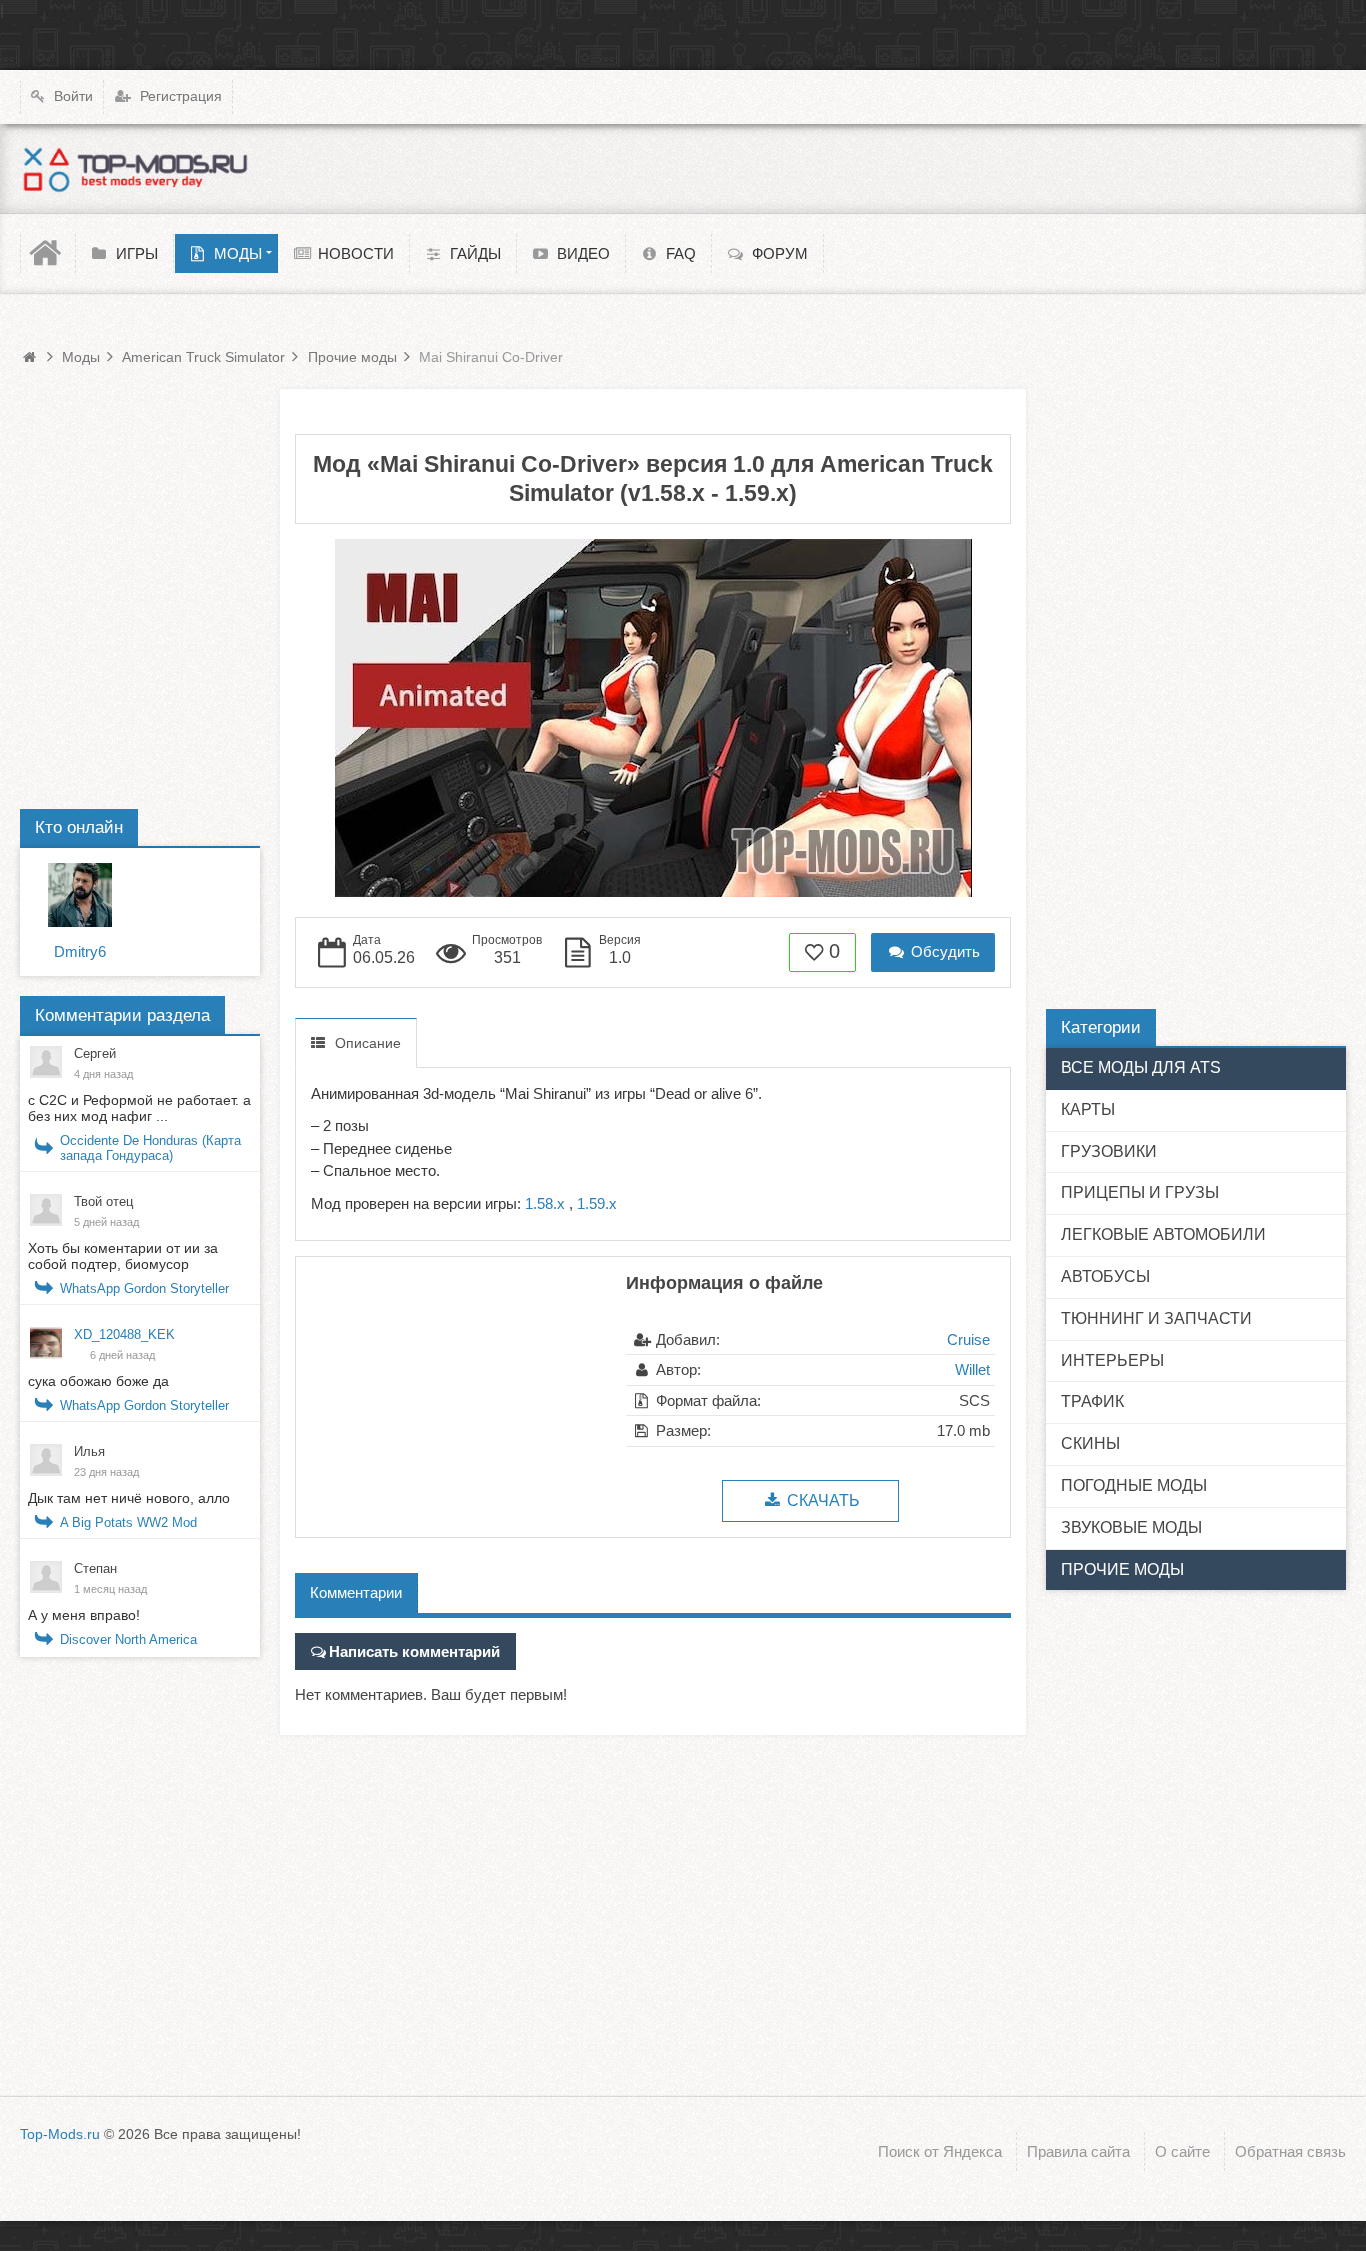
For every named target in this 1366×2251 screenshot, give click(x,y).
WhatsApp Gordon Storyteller (144, 1288)
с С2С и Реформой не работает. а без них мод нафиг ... (139, 1108)
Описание (368, 1043)
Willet (972, 1369)
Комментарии (356, 1592)
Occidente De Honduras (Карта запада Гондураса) (150, 1148)
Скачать (821, 1500)
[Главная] (48, 253)
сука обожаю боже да (98, 1381)
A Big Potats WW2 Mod (128, 1522)
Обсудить (943, 951)
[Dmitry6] (80, 895)
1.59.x (597, 1203)
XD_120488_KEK (124, 1334)
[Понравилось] (815, 951)
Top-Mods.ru (60, 2134)
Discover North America (128, 1639)
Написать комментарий (414, 1651)
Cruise (968, 1339)
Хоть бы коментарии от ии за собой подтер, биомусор (123, 1256)
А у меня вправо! (84, 1615)
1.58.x (545, 1203)
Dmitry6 (80, 951)
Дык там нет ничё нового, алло (129, 1498)
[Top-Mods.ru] (135, 169)
